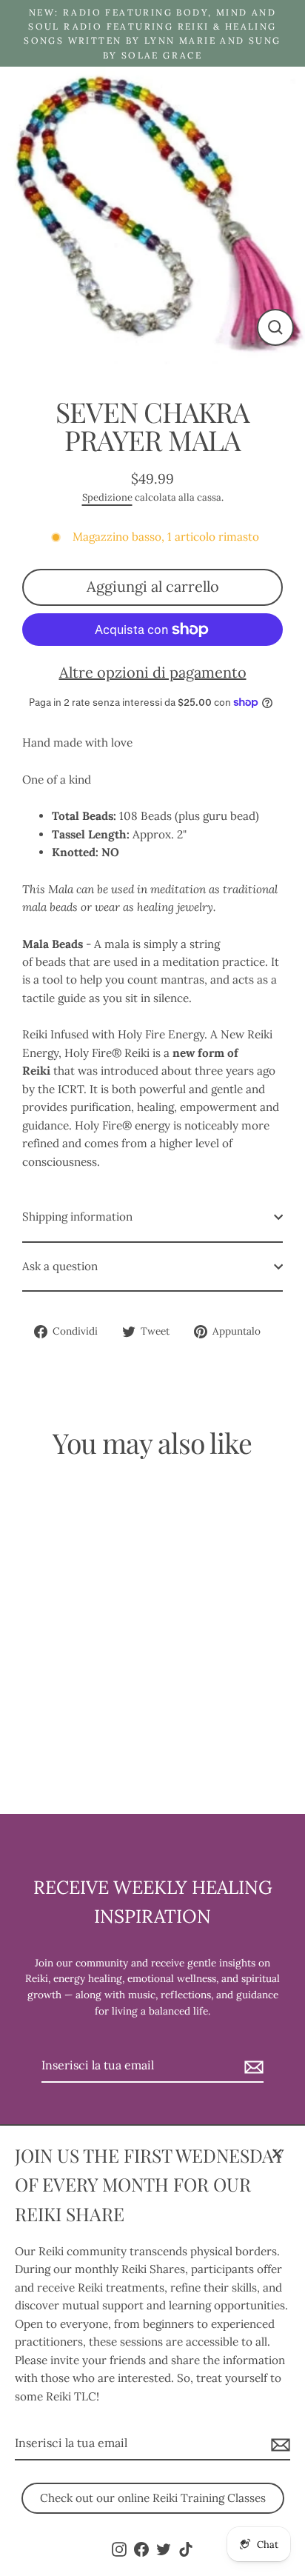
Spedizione (107, 497)
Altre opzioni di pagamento (153, 672)
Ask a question (60, 1266)
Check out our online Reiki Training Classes (153, 2498)
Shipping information (77, 1217)
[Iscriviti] (278, 2444)
